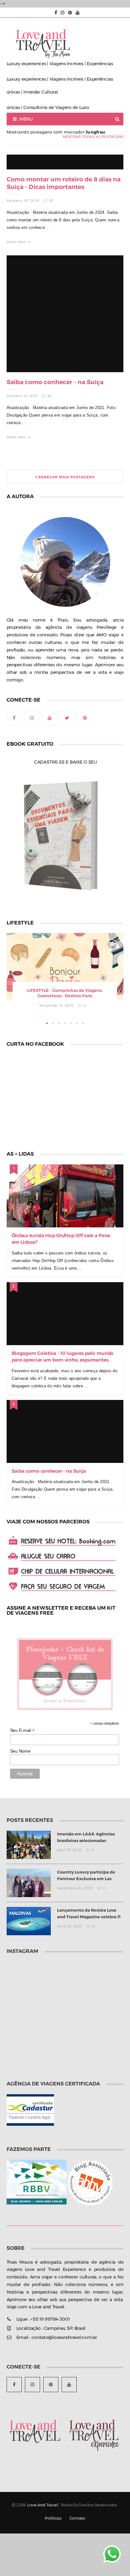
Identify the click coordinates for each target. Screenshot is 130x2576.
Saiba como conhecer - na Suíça (55, 382)
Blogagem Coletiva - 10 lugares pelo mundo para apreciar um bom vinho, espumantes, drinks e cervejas (63, 1360)
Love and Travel (42, 2505)
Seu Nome (20, 1751)
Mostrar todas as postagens (93, 137)
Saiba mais (16, 242)
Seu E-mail (22, 1730)
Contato (77, 2518)
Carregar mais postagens (65, 477)
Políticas (53, 2518)
